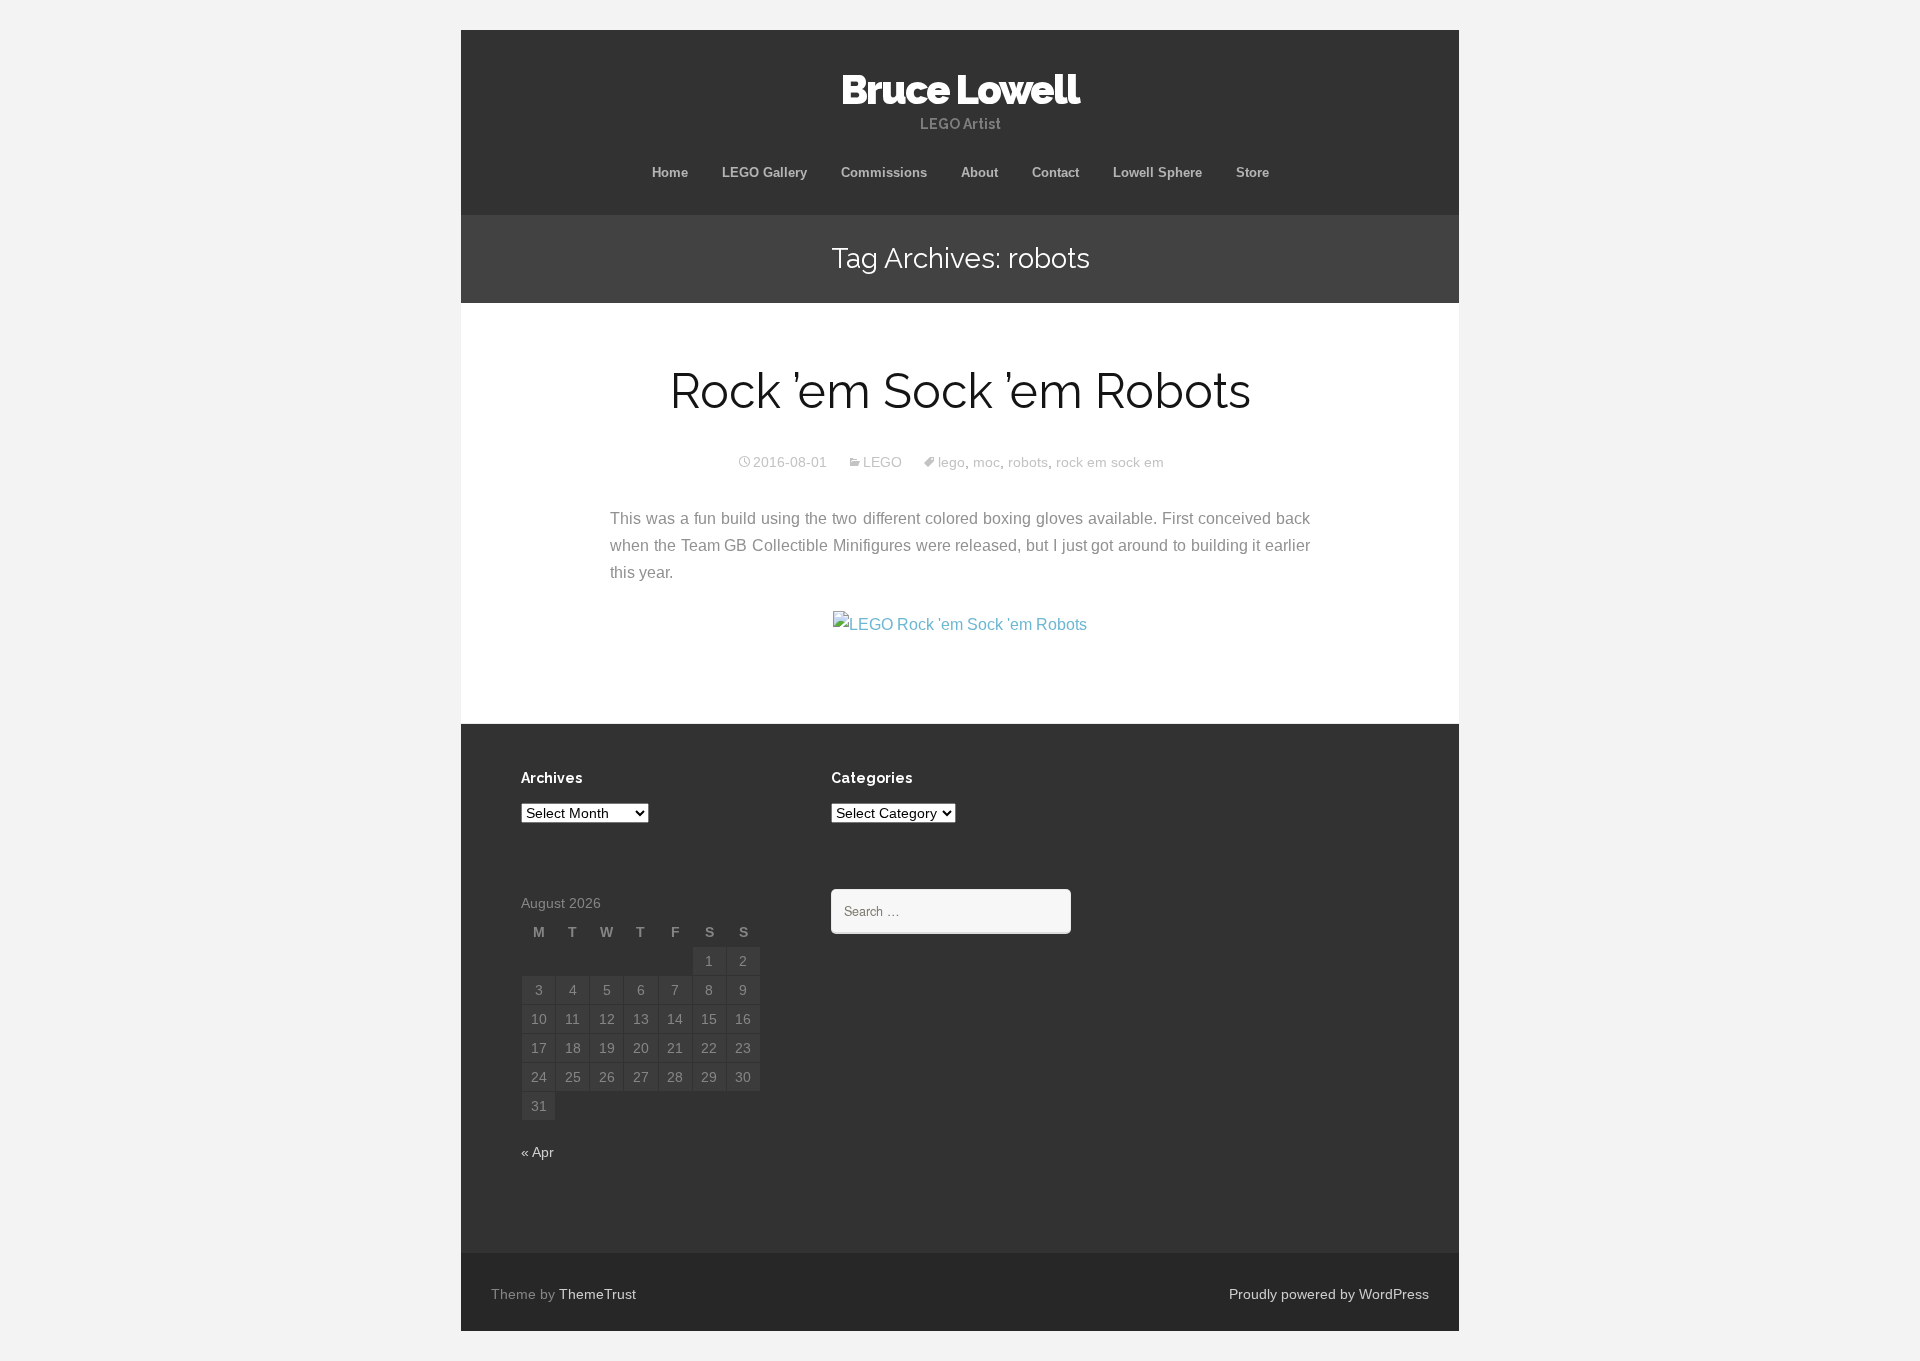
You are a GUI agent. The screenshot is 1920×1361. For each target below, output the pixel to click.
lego (951, 462)
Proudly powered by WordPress (1329, 1294)
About (979, 172)
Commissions (884, 172)
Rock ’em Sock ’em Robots (960, 391)
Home (670, 172)
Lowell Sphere (1157, 172)
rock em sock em (1110, 462)
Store (1252, 172)
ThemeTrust (597, 1294)
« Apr (537, 1152)
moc (986, 462)
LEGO (882, 462)
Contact (1055, 172)
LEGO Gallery (764, 172)
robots (1028, 462)
